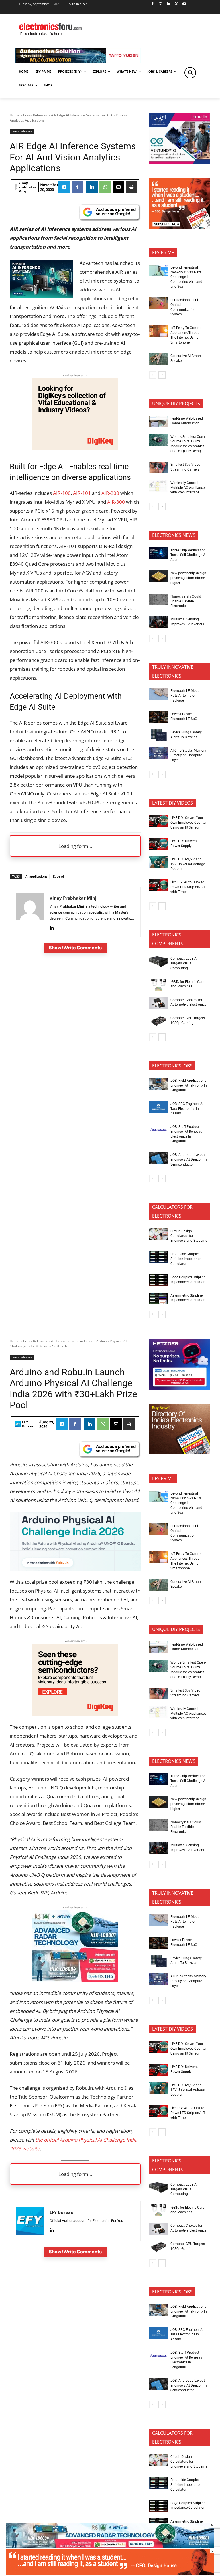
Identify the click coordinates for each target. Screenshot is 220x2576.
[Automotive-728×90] (78, 62)
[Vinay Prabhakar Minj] (16, 187)
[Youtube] (184, 4)
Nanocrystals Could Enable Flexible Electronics (186, 601)
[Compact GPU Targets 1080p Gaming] (158, 1021)
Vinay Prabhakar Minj (27, 187)
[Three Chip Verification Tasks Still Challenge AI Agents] (158, 553)
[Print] (131, 187)
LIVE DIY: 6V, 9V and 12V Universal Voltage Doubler (188, 864)
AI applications (36, 876)
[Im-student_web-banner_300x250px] (180, 227)
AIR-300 (116, 502)
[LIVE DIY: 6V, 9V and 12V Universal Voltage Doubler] (158, 862)
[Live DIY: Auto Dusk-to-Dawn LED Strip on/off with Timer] (158, 885)
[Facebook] (153, 4)
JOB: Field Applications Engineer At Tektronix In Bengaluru (189, 1085)
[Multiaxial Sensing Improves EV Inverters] (158, 622)
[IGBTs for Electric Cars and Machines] (158, 985)
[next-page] (162, 375)
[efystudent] (110, 2573)
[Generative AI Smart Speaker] (158, 359)
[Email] (118, 187)
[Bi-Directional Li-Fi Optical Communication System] (158, 303)
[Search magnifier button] (190, 73)
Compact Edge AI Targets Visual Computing (184, 963)
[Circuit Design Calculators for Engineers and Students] (158, 1234)
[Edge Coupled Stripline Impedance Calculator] (158, 1280)
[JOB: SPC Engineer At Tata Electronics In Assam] (158, 1107)
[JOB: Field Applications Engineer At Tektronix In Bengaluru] (158, 1084)
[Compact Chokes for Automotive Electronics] (158, 1003)
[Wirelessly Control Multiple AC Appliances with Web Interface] (158, 486)
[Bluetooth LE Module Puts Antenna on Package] (158, 694)
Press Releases (35, 115)
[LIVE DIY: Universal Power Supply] (158, 844)
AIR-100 (62, 493)
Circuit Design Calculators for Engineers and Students (189, 1236)
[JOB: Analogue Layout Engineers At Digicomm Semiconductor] (158, 1158)
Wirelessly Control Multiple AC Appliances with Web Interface (188, 488)
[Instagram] (160, 4)
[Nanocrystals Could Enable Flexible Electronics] (158, 600)
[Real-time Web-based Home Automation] (158, 422)
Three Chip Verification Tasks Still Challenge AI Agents (188, 555)
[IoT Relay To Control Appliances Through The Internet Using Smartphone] (158, 331)
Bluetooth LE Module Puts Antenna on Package (186, 696)
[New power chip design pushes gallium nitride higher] (158, 576)
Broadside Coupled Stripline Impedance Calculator (186, 1259)
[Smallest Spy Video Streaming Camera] (158, 468)
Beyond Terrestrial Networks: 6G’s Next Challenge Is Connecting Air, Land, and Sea (187, 277)
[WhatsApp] (105, 187)
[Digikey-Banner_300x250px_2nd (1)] (75, 448)
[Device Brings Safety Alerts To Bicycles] (158, 735)
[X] (176, 4)
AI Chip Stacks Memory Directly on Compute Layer (188, 755)
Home (15, 115)
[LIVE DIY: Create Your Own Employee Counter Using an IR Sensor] (158, 821)
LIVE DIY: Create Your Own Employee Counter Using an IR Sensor (188, 823)
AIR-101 (82, 493)
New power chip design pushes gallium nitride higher (188, 578)
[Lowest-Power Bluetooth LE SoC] (158, 717)
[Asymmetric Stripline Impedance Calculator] (158, 1299)
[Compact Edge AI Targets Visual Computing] (158, 962)
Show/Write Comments (75, 948)
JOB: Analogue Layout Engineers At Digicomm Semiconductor (189, 1160)
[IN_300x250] (180, 162)
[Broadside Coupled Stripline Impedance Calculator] (158, 1257)
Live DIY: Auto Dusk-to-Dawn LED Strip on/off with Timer (188, 887)
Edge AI (58, 876)
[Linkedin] (168, 4)
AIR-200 (110, 493)
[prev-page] (153, 375)
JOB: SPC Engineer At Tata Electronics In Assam (187, 1109)
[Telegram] (64, 187)
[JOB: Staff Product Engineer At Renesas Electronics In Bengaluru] (158, 1130)
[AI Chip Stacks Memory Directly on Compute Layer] (158, 753)
